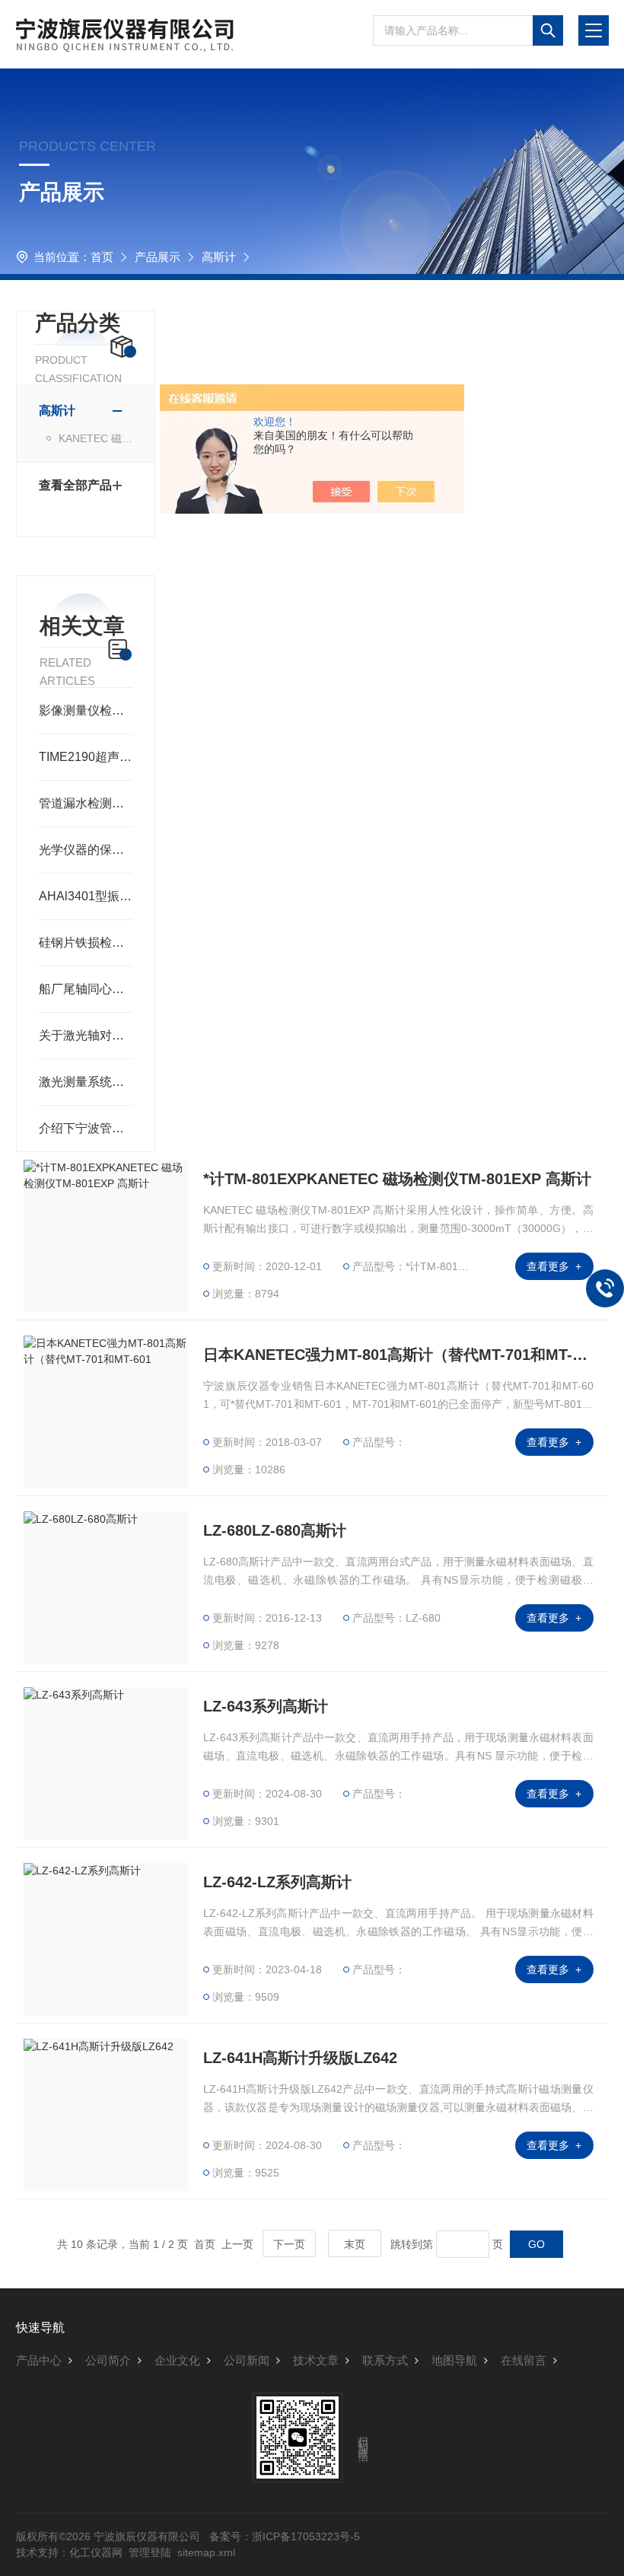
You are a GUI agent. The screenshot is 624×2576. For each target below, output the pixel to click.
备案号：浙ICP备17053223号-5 (285, 2536)
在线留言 (524, 2360)
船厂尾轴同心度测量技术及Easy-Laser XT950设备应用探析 (86, 989)
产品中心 (39, 2360)
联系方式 (385, 2360)
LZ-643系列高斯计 (266, 1706)
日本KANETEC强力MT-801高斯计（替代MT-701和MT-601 (398, 1355)
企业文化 (177, 2360)
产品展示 (158, 257)
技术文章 (316, 2360)
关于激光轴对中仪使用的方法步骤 (86, 1035)
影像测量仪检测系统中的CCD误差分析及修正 (86, 710)
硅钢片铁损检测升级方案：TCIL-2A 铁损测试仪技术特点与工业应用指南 (86, 943)
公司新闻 (247, 2360)
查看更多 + (554, 1266)
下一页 (289, 2244)
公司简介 (108, 2360)
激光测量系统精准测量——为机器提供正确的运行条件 (86, 1082)
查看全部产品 (75, 485)
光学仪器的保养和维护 (86, 850)
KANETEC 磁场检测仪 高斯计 (96, 438)
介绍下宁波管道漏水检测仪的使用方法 (86, 1128)
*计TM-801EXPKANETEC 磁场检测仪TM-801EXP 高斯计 (397, 1179)
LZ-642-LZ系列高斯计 (277, 1882)
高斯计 (219, 257)
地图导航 (454, 2360)
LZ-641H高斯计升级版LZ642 (300, 2058)
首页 (102, 257)
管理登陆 (150, 2552)
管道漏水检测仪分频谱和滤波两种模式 (86, 803)
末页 (355, 2244)
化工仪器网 (96, 2552)
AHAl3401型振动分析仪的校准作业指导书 (86, 896)
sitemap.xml (206, 2552)
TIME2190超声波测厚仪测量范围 (86, 757)
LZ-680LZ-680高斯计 (275, 1530)
